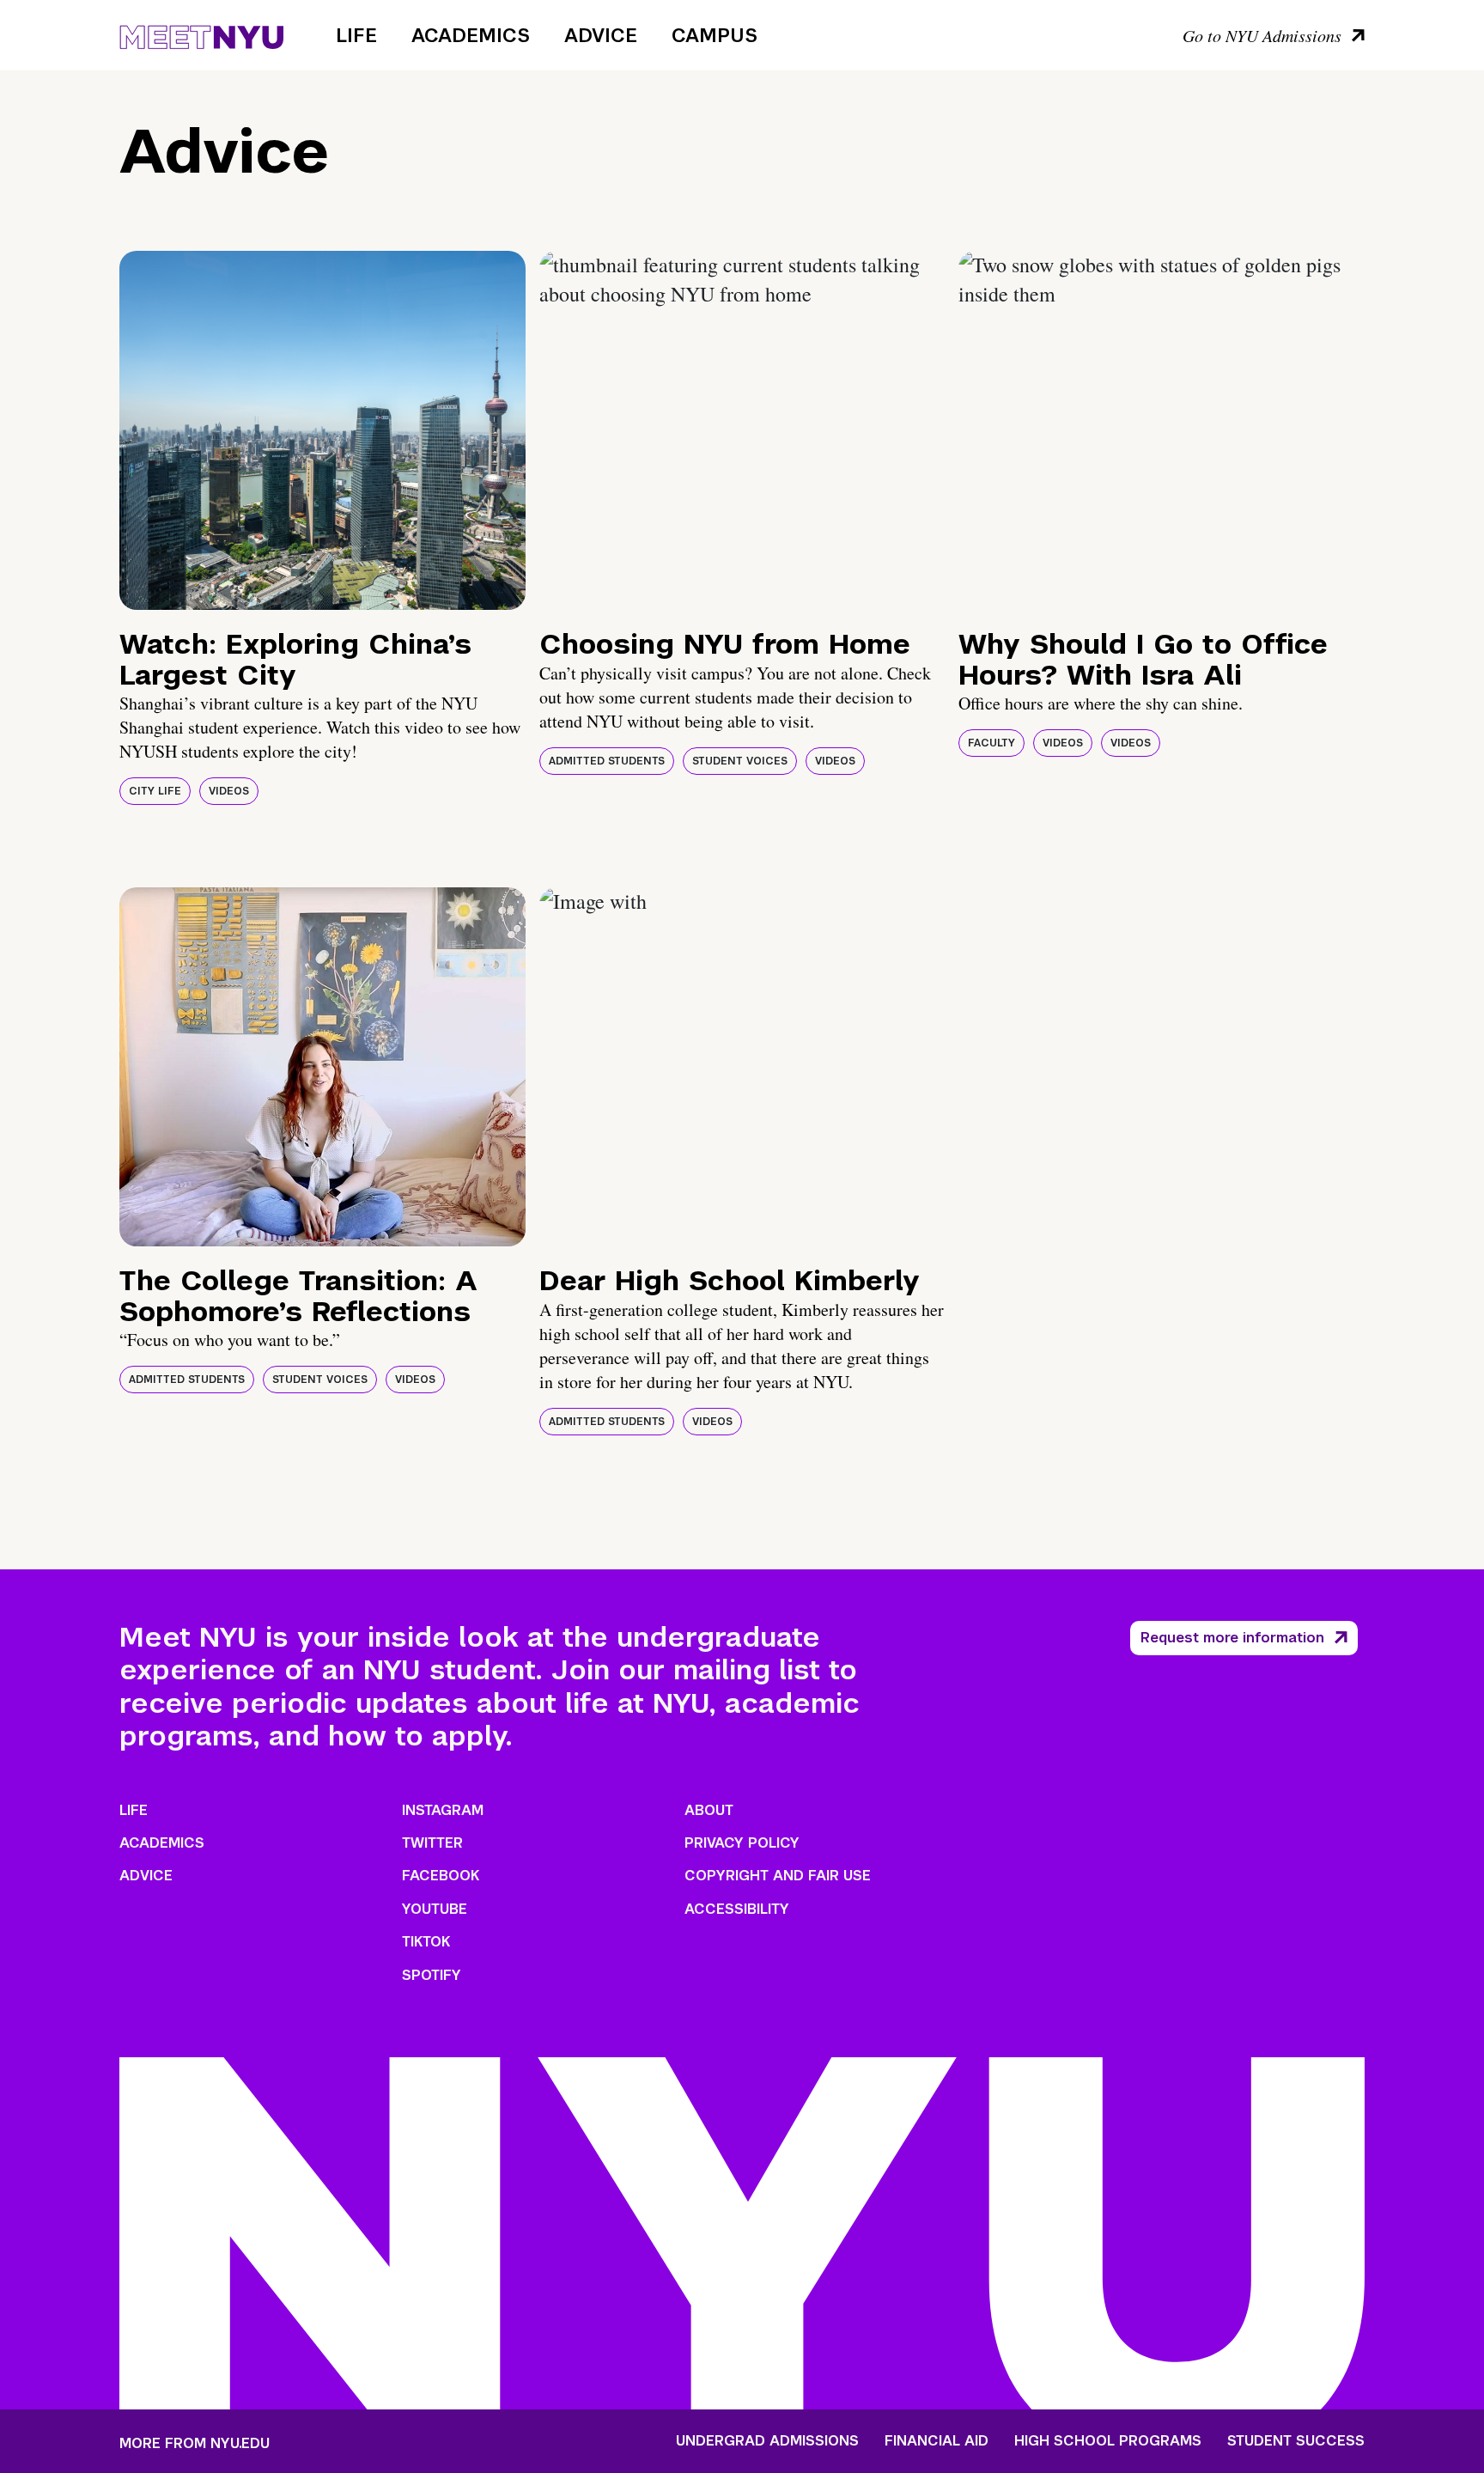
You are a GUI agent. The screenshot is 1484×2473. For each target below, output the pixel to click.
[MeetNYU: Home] (201, 34)
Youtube (435, 1909)
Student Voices (740, 761)
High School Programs (1108, 2441)
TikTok (426, 1942)
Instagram (443, 1810)
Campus (715, 35)
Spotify (432, 1975)
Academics (471, 35)
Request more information (1232, 1638)
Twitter (432, 1843)
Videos (229, 791)
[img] (322, 430)
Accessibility (737, 1909)
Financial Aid (937, 2441)
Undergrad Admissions (767, 2441)
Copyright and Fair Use (778, 1876)
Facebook (441, 1876)
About (709, 1810)
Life (356, 35)
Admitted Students (607, 761)
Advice (601, 35)
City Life (155, 791)
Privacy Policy (742, 1843)
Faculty (991, 743)
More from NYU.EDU (195, 2443)
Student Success (1296, 2441)
